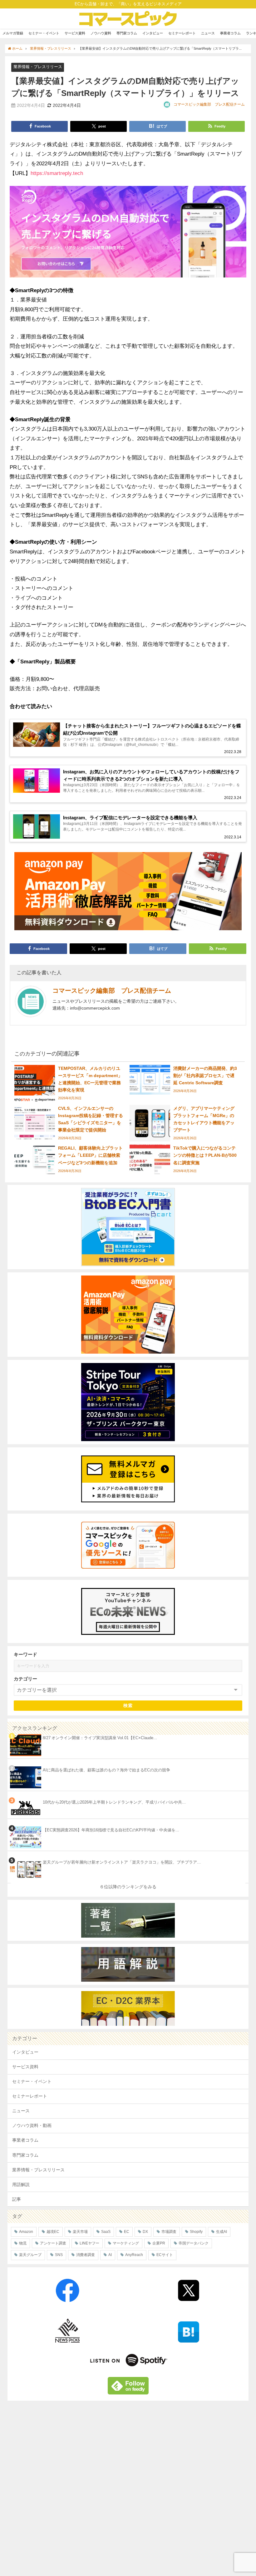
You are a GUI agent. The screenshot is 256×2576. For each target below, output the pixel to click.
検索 (128, 1705)
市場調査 (169, 2232)
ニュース (208, 33)
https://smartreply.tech (57, 173)
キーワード (25, 1654)
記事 (17, 2199)
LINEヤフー (89, 2243)
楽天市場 (80, 2232)
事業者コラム (230, 33)
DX (145, 2232)
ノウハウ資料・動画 (32, 2125)
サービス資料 (75, 33)
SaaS (106, 2232)
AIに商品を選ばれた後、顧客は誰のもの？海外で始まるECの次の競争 (106, 1770)
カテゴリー (25, 1679)
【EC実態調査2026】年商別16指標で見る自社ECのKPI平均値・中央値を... (111, 1830)
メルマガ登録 (13, 33)
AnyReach (134, 2255)
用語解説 (21, 2184)
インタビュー (153, 33)
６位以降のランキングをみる (128, 1887)
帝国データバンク (194, 2243)
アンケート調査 (53, 2243)
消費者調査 (86, 2255)
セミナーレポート (182, 33)
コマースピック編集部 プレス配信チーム (209, 104)
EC (127, 2232)
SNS (59, 2255)
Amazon (26, 2232)
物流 (23, 2243)
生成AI (222, 2232)
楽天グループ (30, 2255)
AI (110, 2255)
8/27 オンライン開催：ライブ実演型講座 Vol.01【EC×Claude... (100, 1738)
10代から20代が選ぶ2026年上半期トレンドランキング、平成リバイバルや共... (114, 1802)
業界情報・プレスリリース (38, 67)
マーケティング (126, 2243)
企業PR (159, 2243)
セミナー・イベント (44, 33)
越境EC (53, 2232)
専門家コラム (127, 33)
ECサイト (165, 2255)
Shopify (196, 2232)
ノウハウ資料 (101, 33)
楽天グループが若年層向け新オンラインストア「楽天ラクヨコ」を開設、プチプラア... (122, 1862)
